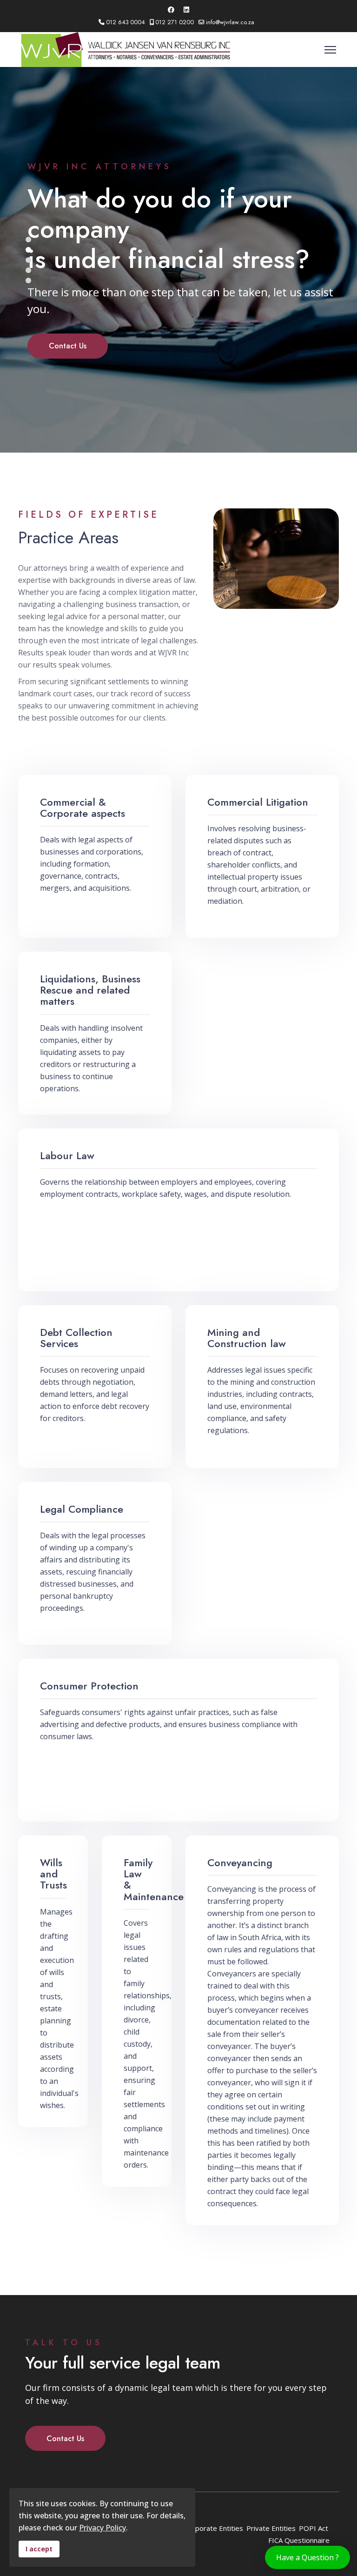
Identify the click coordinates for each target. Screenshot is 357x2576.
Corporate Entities (214, 2528)
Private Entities (271, 2528)
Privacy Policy (102, 2528)
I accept (39, 2549)
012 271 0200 (175, 22)
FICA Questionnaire (299, 2540)
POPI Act (314, 2528)
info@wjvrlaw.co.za (230, 22)
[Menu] (330, 50)
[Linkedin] (186, 10)
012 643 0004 (126, 22)
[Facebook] (171, 10)
